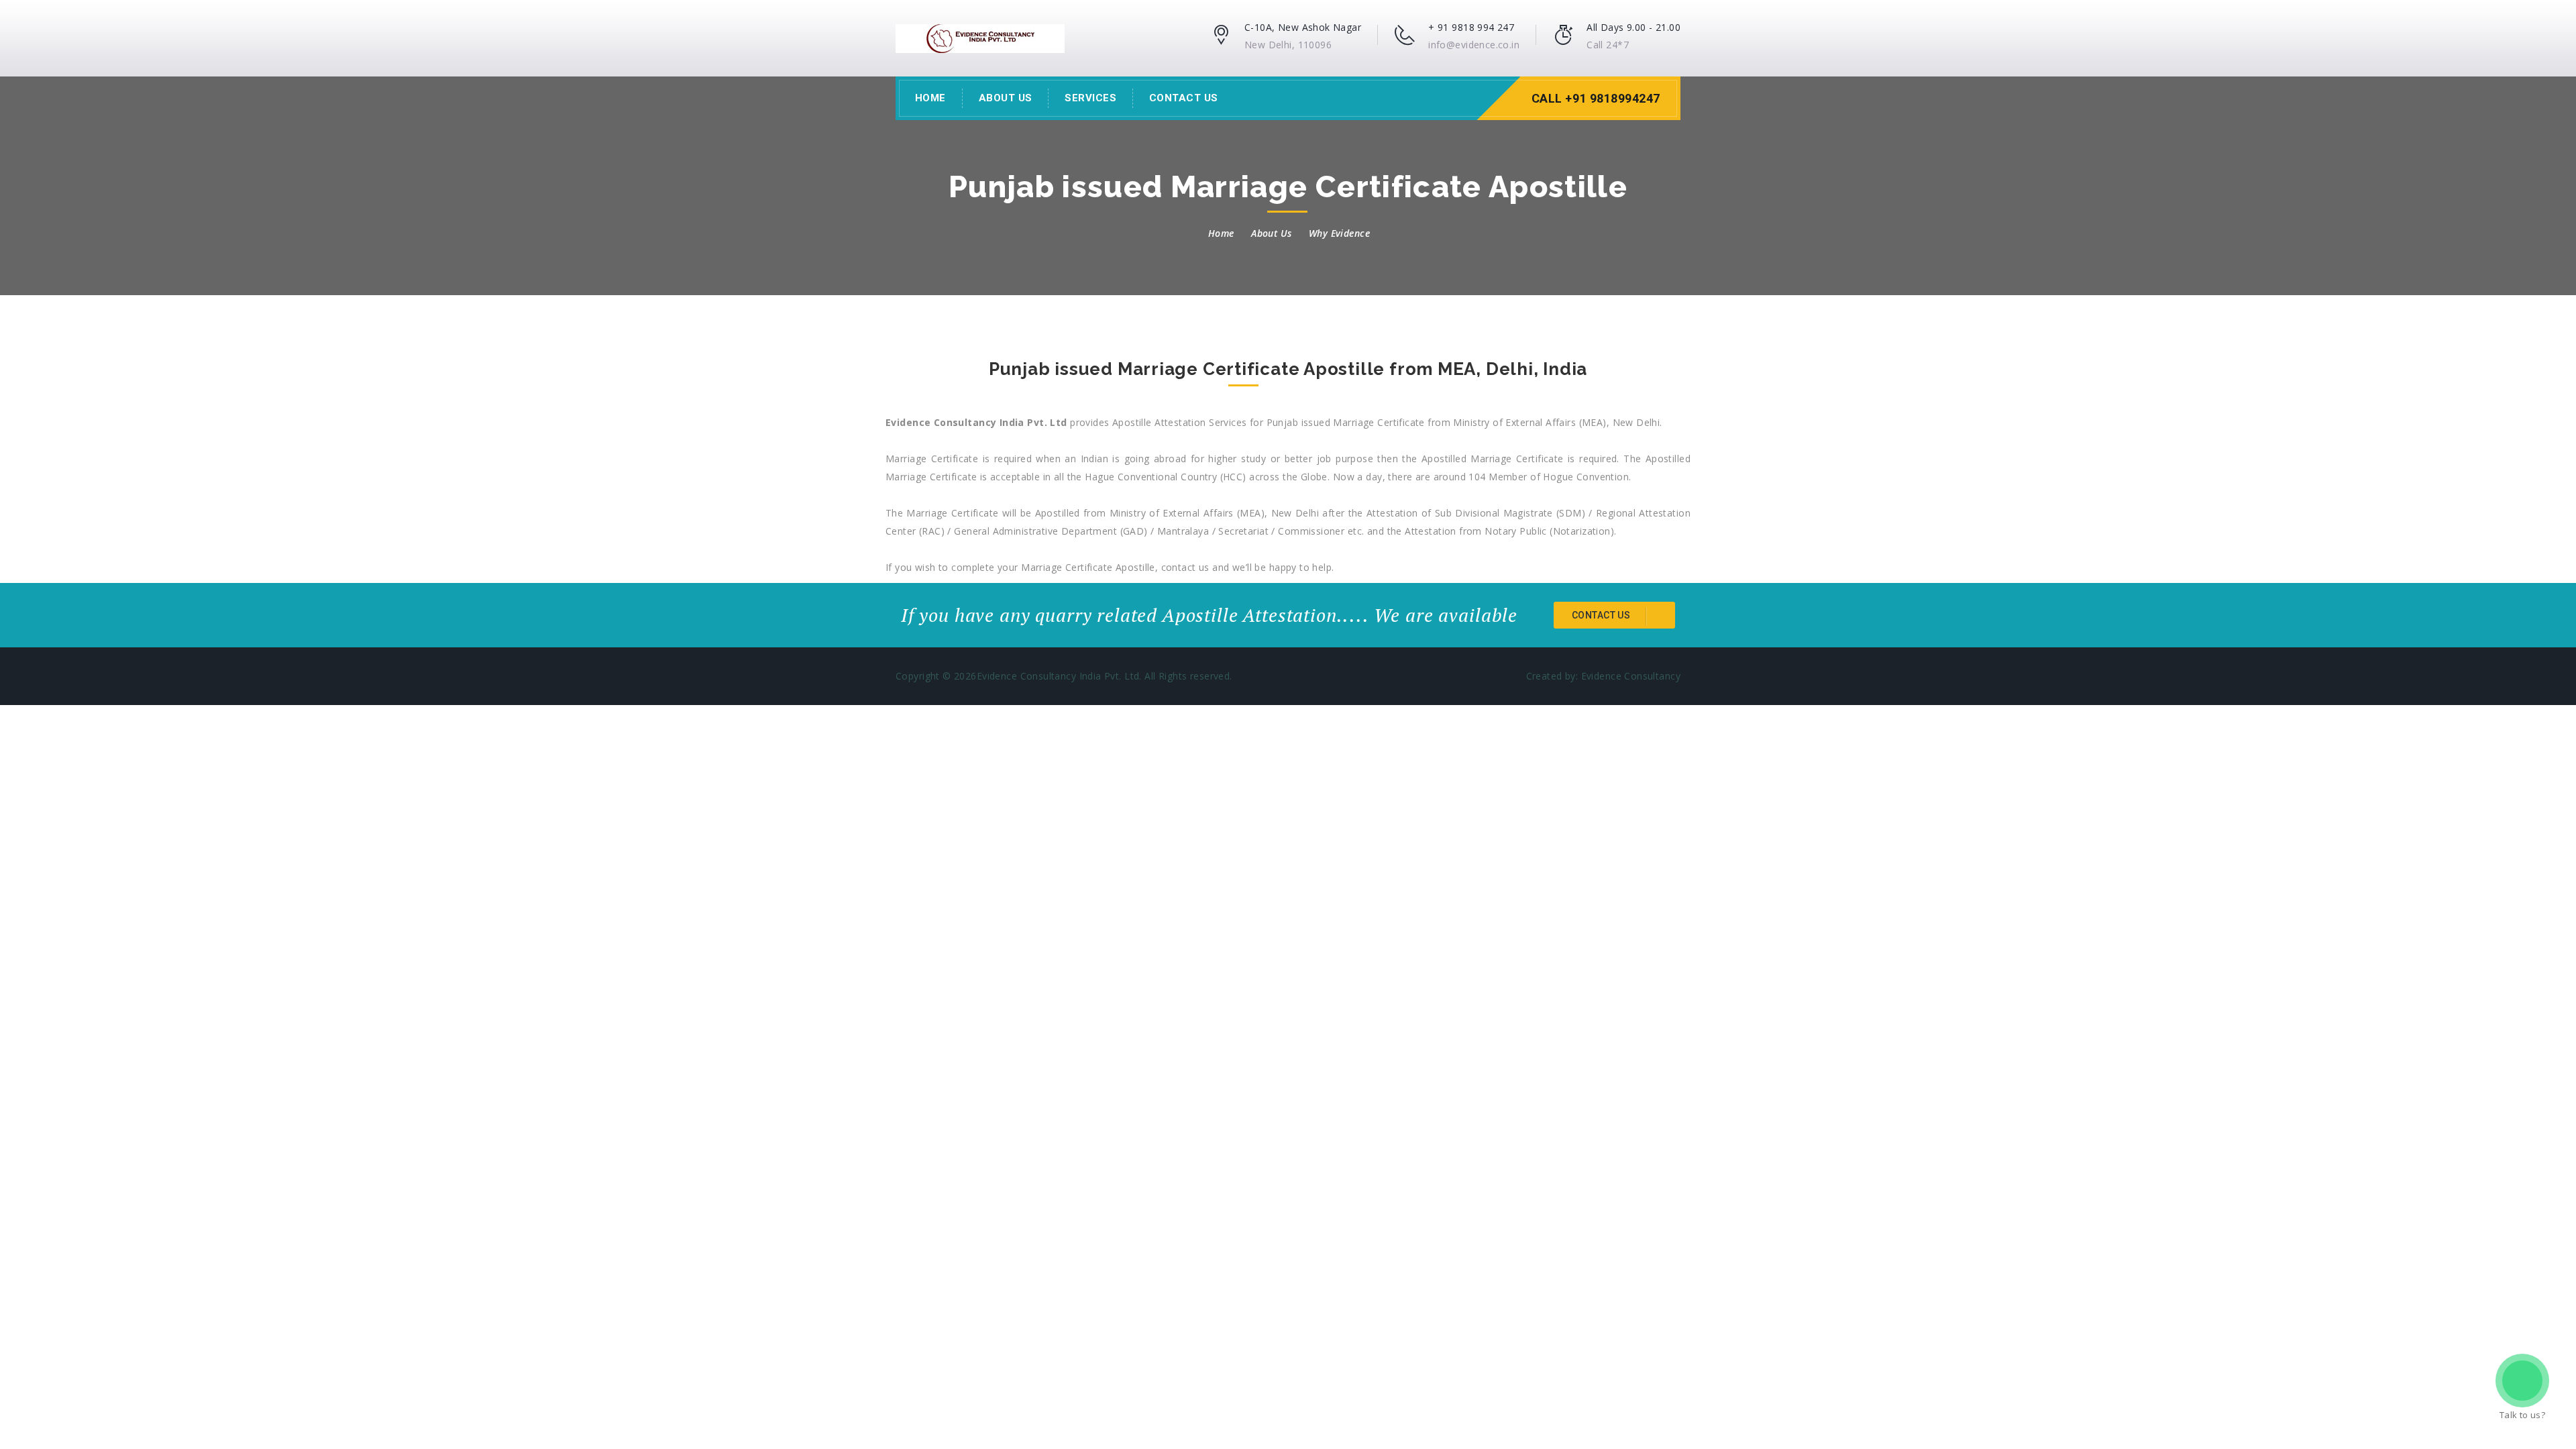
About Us (1006, 98)
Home (930, 98)
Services (1090, 98)
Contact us (1602, 615)
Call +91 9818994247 (1596, 98)
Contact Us (1184, 98)
